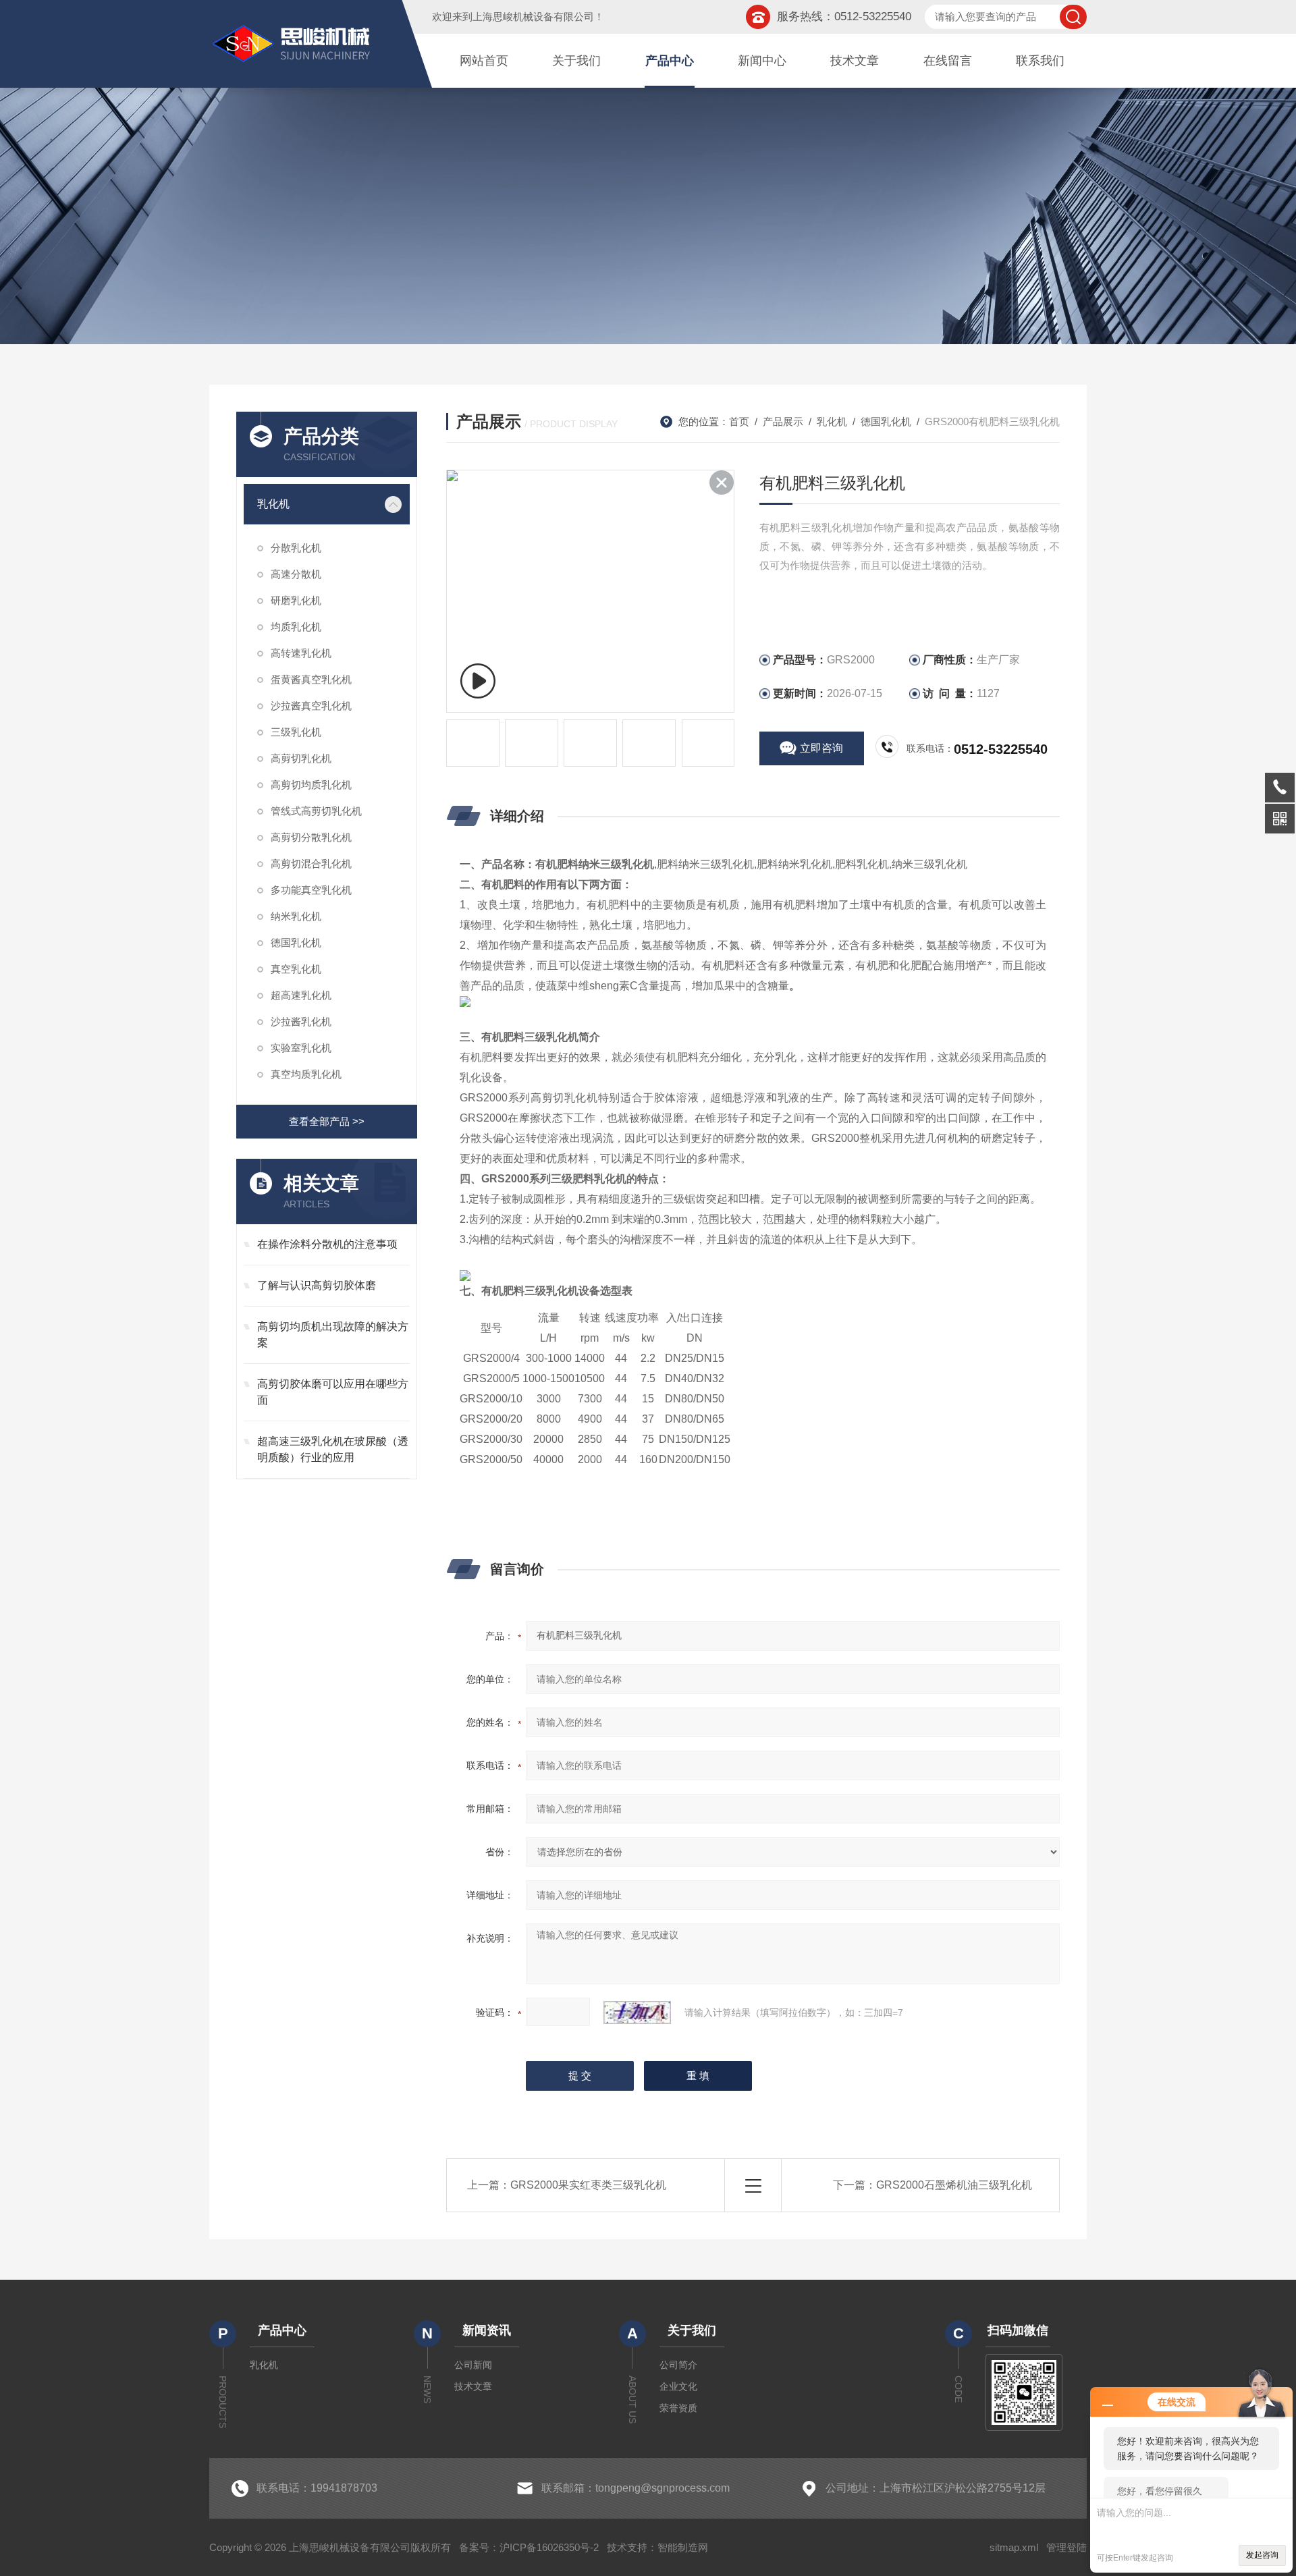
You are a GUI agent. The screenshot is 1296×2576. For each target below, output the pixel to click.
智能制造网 (683, 2547)
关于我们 (576, 61)
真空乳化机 (296, 969)
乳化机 (273, 504)
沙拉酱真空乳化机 (311, 706)
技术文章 (855, 61)
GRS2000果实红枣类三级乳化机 (588, 2185)
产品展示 (783, 421)
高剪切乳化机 (301, 758)
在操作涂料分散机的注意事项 (327, 1244)
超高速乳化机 (301, 995)
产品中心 (670, 61)
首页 (739, 421)
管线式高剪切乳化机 (316, 811)
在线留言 (948, 61)
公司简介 (678, 2365)
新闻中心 (762, 61)
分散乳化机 (296, 548)
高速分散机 (296, 574)
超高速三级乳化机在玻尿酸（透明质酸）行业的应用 (333, 1449)
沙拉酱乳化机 (301, 1021)
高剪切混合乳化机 (311, 864)
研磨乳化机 (296, 600)
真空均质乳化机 (306, 1074)
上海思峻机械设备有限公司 (533, 17)
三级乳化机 (296, 732)
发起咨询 (1262, 2555)
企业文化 (678, 2386)
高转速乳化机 (301, 653)
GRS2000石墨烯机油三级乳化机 (954, 2185)
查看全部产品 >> (327, 1121)
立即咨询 (821, 748)
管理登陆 (1066, 2547)
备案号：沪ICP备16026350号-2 (529, 2547)
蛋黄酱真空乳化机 (311, 679)
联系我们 (1040, 61)
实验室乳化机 (301, 1048)
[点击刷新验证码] (637, 2012)
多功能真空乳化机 (311, 890)
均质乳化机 (296, 627)
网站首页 (484, 61)
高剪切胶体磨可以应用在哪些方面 (333, 1392)
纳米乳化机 (296, 916)
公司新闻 (473, 2365)
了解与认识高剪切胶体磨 (317, 1285)
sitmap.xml (1014, 2547)
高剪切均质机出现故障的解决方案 (333, 1335)
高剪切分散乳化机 (311, 837)
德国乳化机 (296, 942)
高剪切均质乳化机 (311, 785)
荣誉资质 (678, 2408)
